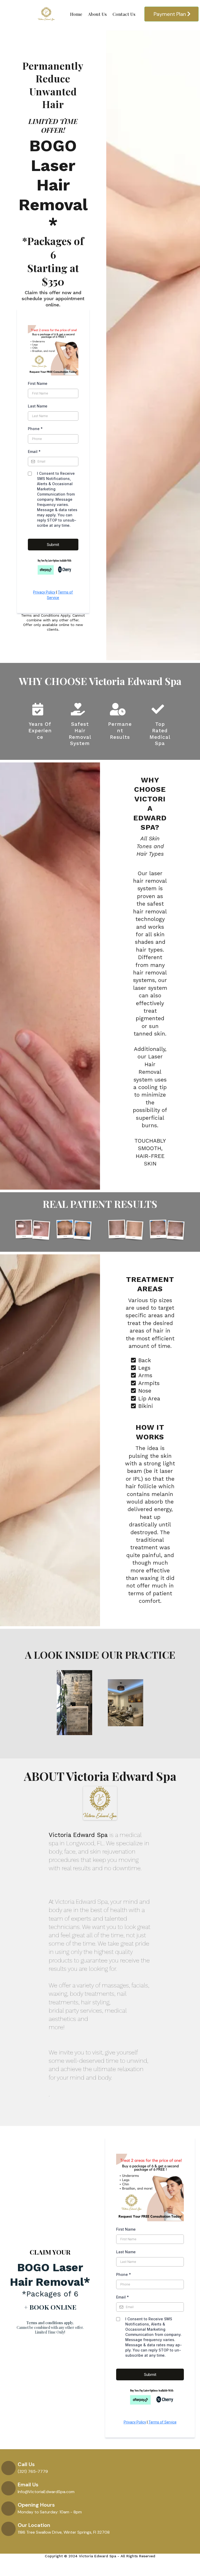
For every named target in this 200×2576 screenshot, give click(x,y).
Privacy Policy (44, 592)
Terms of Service (162, 2422)
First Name (38, 383)
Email (34, 452)
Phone (35, 429)
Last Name (38, 406)
